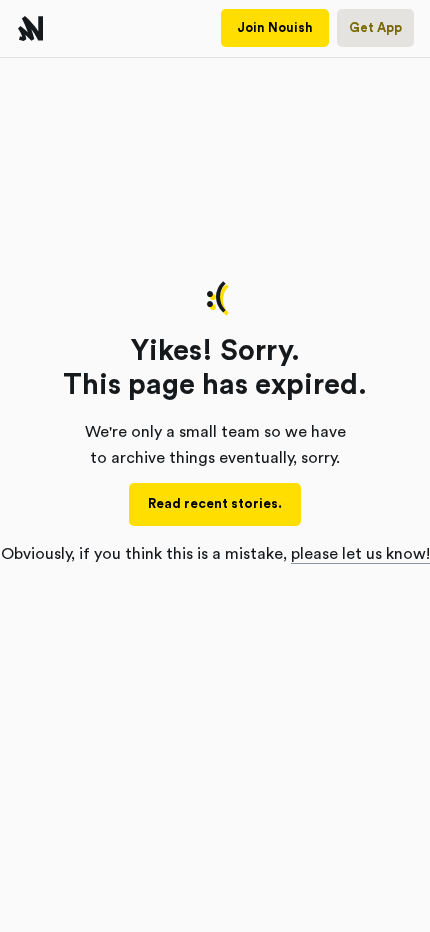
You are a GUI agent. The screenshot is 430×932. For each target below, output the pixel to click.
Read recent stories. (215, 504)
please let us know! (360, 554)
